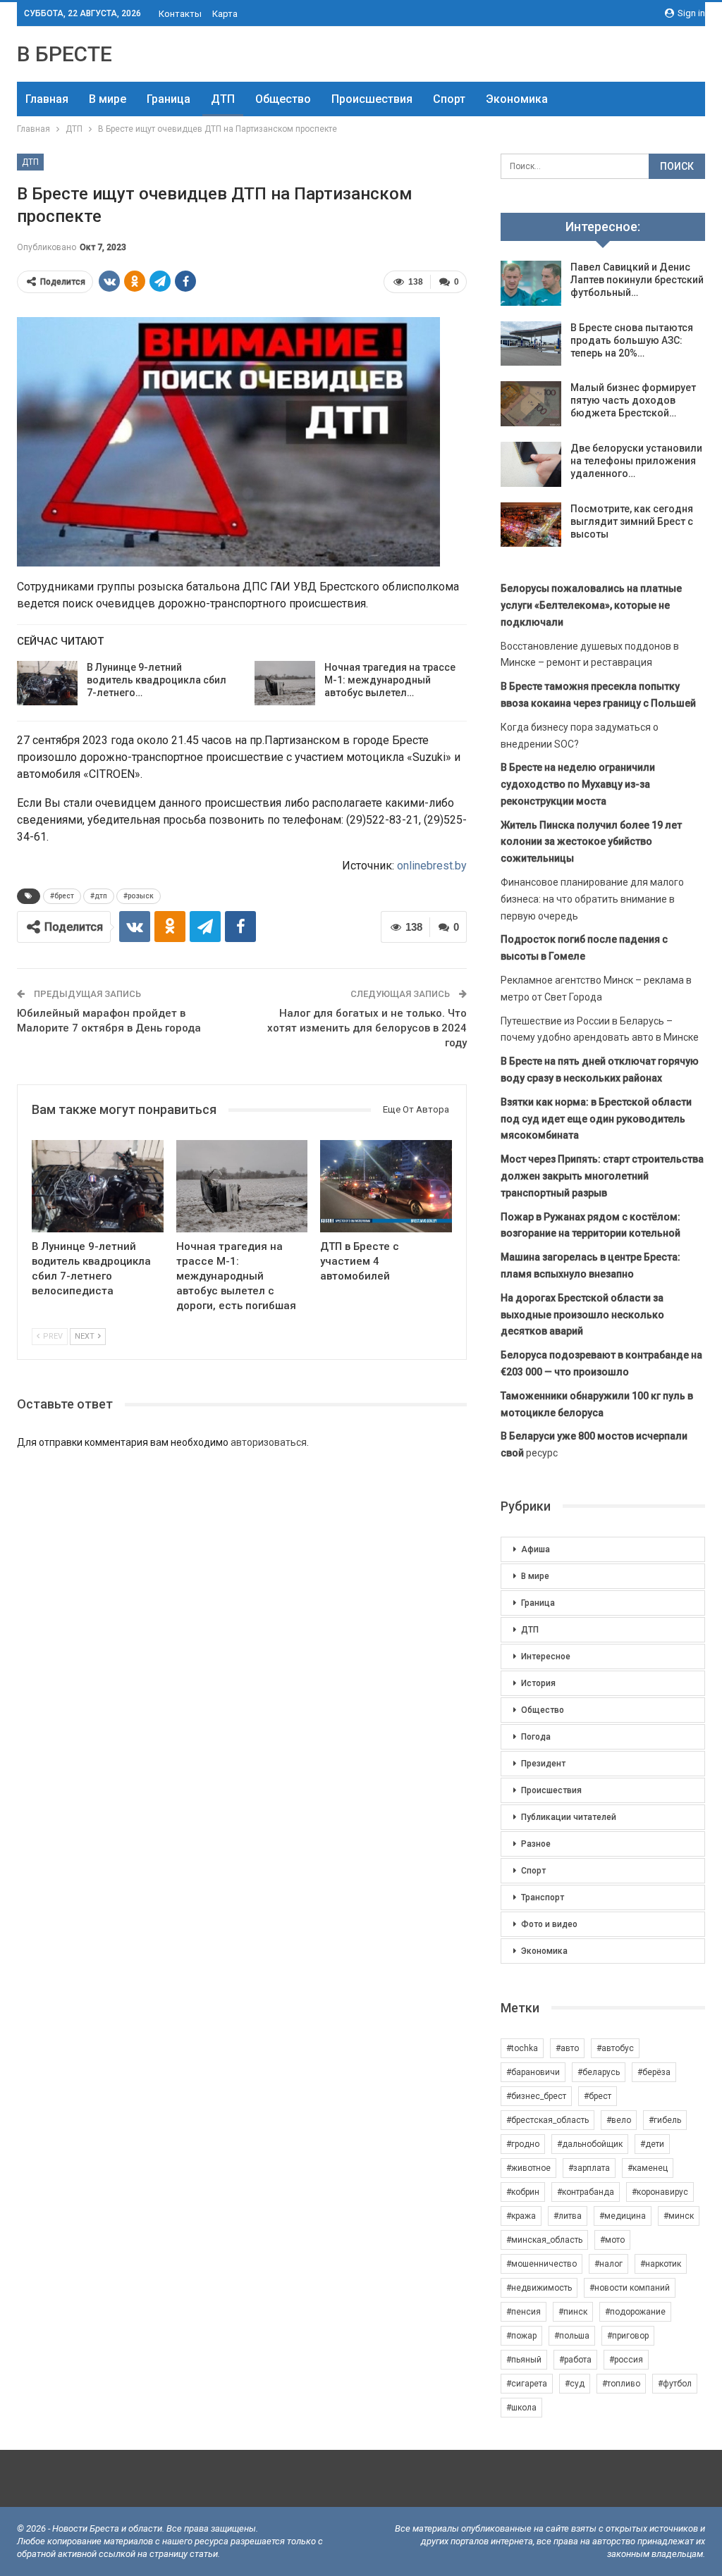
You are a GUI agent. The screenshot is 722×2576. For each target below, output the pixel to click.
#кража (521, 2216)
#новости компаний (630, 2288)
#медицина (623, 2216)
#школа (521, 2408)
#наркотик (661, 2264)
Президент (543, 1764)
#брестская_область (547, 2120)
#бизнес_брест (536, 2096)
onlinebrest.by (432, 866)
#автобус (615, 2048)
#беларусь (599, 2072)
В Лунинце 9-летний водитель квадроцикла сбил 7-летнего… (157, 680)
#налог (608, 2264)
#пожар (521, 2336)
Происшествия (372, 99)
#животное (528, 2168)
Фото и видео (549, 1924)
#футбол (675, 2384)
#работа (575, 2360)
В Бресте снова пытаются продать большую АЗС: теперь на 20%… (632, 340)
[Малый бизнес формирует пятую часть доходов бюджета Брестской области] (531, 404)
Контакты (180, 14)
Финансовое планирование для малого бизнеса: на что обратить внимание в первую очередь (592, 899)
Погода (536, 1737)
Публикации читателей (569, 1817)
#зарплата (589, 2168)
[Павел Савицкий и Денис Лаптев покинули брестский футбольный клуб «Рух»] (531, 283)
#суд (575, 2384)
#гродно (523, 2144)
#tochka (522, 2048)
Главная (47, 99)
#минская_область (544, 2240)
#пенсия (524, 2312)
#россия (626, 2360)
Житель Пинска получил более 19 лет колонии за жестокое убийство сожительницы (591, 842)
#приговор (628, 2336)
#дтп (99, 896)
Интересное (546, 1657)
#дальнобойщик (590, 2144)
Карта (225, 14)
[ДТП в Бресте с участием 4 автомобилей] (386, 1186)
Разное (536, 1844)
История (538, 1683)
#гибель (665, 2120)
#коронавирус (660, 2192)
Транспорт (543, 1897)
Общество (283, 99)
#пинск (573, 2312)
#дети (652, 2144)
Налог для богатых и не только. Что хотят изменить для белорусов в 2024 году (367, 1028)
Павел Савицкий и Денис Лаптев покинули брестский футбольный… (637, 280)
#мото (612, 2240)
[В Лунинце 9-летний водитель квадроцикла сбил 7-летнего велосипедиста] (47, 683)
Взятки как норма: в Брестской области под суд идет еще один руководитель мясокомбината (596, 1119)
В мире (108, 99)
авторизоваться (269, 1442)
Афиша (536, 1549)
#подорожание (635, 2312)
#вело (619, 2120)
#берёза (654, 2072)
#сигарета (527, 2384)
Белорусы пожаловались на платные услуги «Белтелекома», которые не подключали (591, 605)
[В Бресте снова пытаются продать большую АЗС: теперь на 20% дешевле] (531, 344)
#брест (62, 896)
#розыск (139, 896)
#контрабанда (586, 2192)
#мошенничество (541, 2264)
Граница (169, 99)
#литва (568, 2216)
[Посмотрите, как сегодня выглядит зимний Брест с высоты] (531, 525)
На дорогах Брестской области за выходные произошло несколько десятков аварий (582, 1315)
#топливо (621, 2384)
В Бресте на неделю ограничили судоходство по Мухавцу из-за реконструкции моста (578, 784)
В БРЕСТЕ (65, 54)
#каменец (648, 2168)
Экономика (517, 99)
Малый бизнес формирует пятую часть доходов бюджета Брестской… (633, 400)
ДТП (223, 99)
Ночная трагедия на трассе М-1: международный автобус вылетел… (390, 680)
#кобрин (523, 2192)
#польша (572, 2336)
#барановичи (533, 2072)
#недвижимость (539, 2288)
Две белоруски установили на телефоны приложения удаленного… (636, 461)
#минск (679, 2216)
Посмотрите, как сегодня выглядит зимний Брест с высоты (632, 521)
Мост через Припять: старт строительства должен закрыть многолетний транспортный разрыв (602, 1176)
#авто (567, 2048)
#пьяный (524, 2360)
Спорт (449, 99)
